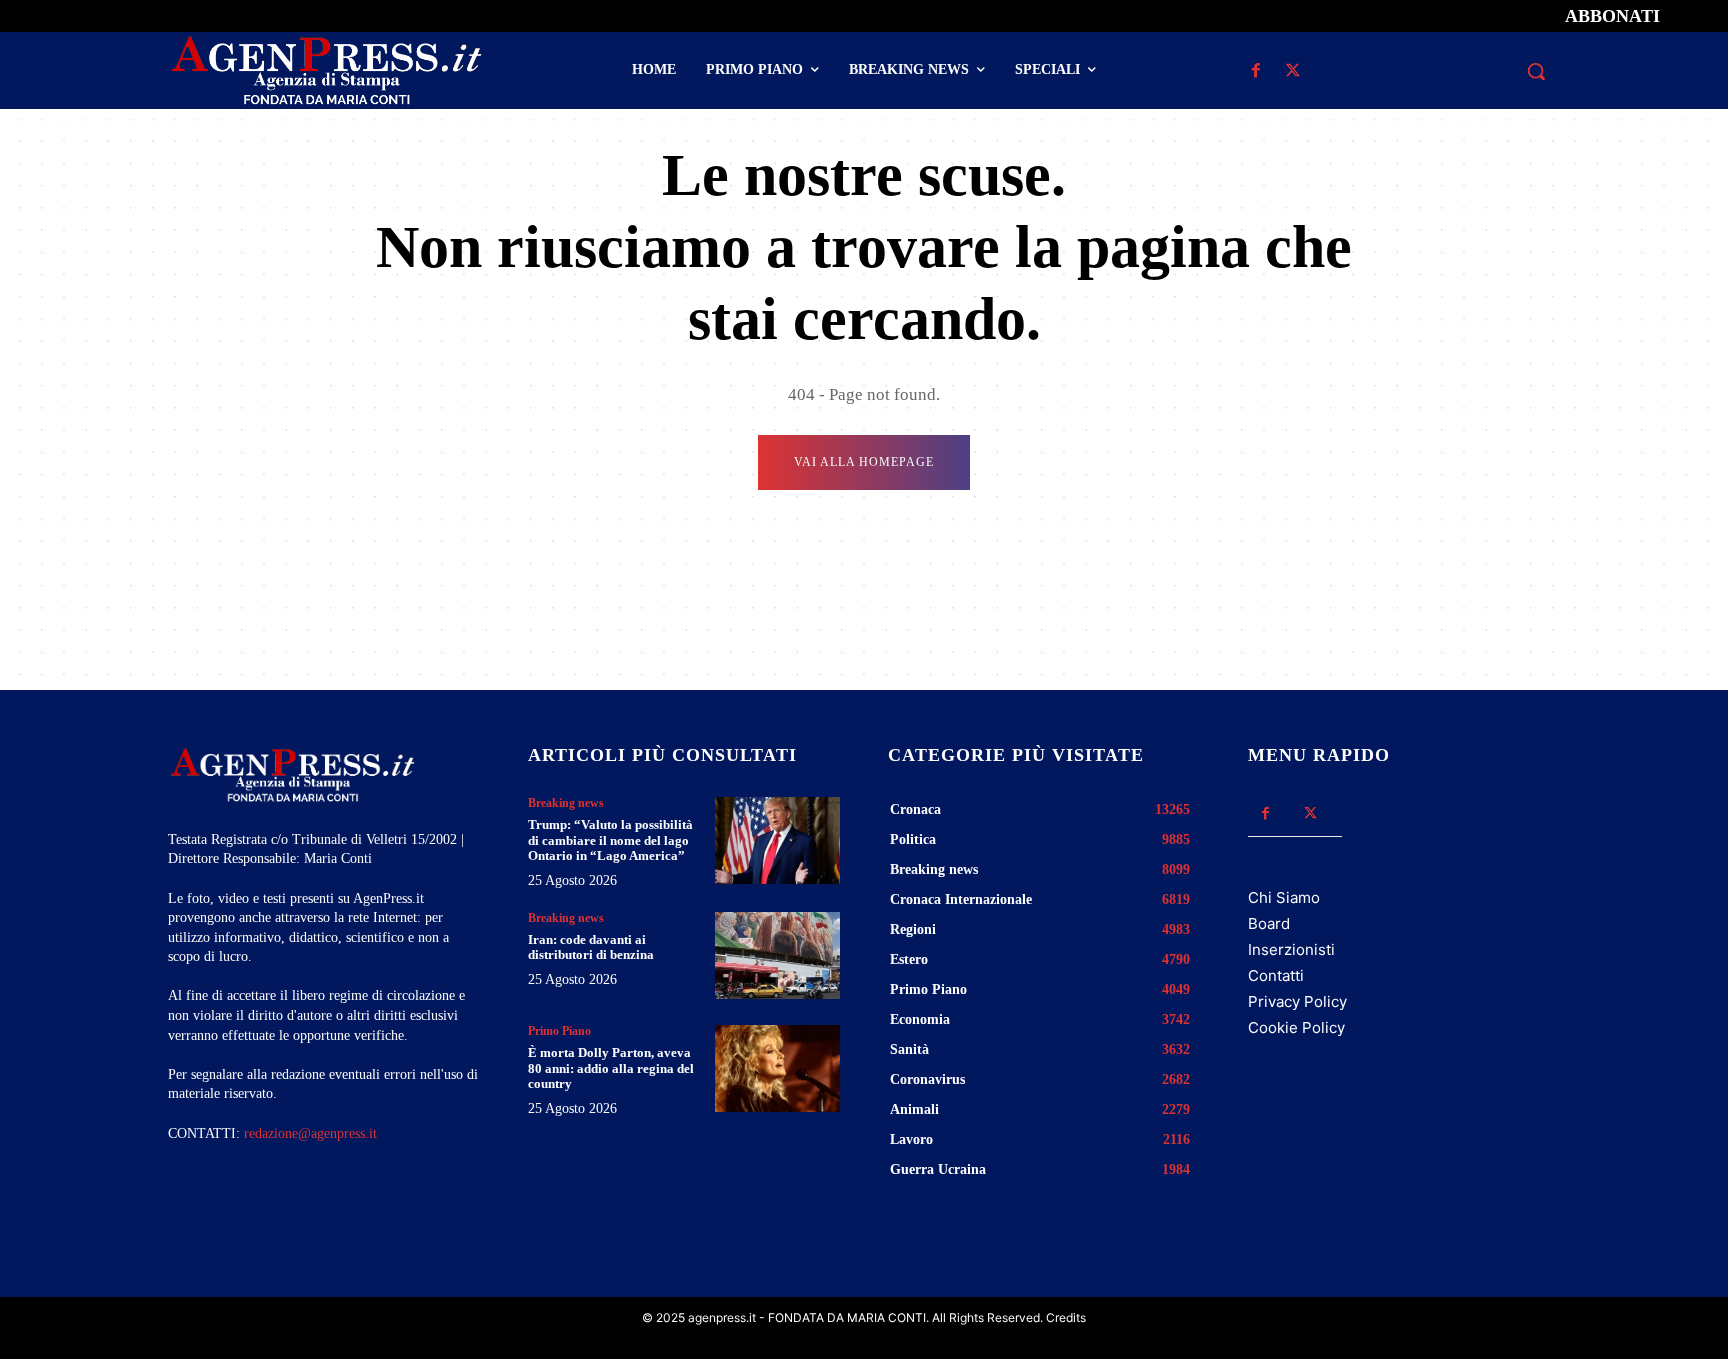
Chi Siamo (1284, 897)
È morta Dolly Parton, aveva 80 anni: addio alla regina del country (611, 1068)
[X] (1292, 71)
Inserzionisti (1291, 949)
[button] (1536, 71)
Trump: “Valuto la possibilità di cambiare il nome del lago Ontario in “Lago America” (610, 840)
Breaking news (566, 803)
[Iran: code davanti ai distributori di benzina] (777, 955)
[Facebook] (1255, 71)
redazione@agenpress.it (310, 1133)
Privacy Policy (1297, 1001)
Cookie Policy (1296, 1027)
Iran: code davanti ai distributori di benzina (591, 947)
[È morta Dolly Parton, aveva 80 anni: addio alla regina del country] (777, 1068)
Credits (1066, 1317)
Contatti (1276, 975)
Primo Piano (559, 1031)
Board (1269, 923)
